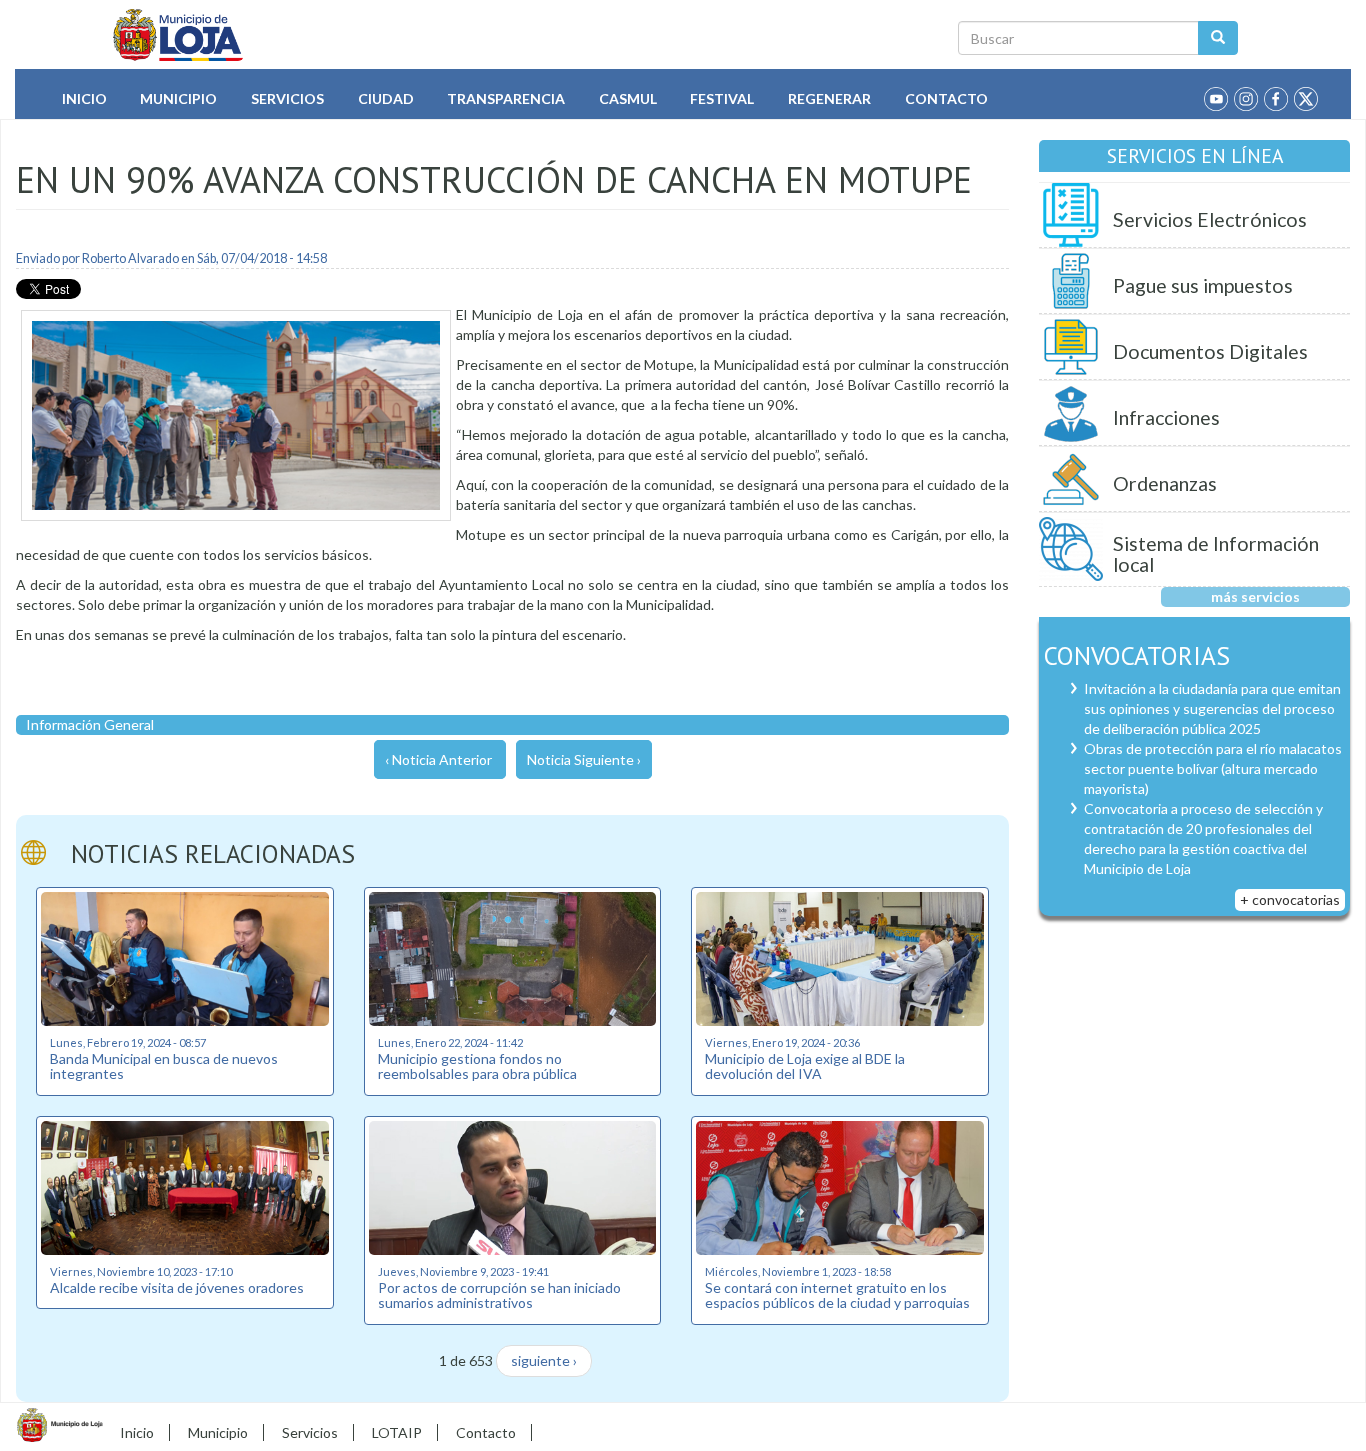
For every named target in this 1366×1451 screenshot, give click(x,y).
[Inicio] (178, 35)
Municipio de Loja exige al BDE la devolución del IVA (805, 1066)
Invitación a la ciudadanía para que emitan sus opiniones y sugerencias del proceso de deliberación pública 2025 (1212, 708)
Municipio (178, 98)
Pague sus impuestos (1203, 285)
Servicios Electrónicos (1210, 219)
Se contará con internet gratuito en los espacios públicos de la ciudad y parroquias (837, 1295)
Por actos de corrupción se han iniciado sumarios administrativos (499, 1295)
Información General (90, 724)
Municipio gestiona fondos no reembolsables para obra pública (477, 1066)
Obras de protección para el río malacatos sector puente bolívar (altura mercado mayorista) (1213, 768)
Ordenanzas (1165, 483)
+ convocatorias (1290, 899)
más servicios (1255, 596)
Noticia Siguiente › (584, 759)
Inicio (84, 98)
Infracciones (1166, 417)
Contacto (946, 98)
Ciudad (386, 98)
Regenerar (829, 98)
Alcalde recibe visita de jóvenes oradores (177, 1287)
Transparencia (506, 98)
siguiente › (544, 1360)
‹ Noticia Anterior (438, 759)
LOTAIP (397, 1432)
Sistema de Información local (1216, 554)
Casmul (628, 98)
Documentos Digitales (1210, 351)
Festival (722, 98)
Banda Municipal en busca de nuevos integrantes (164, 1066)
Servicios (287, 98)
